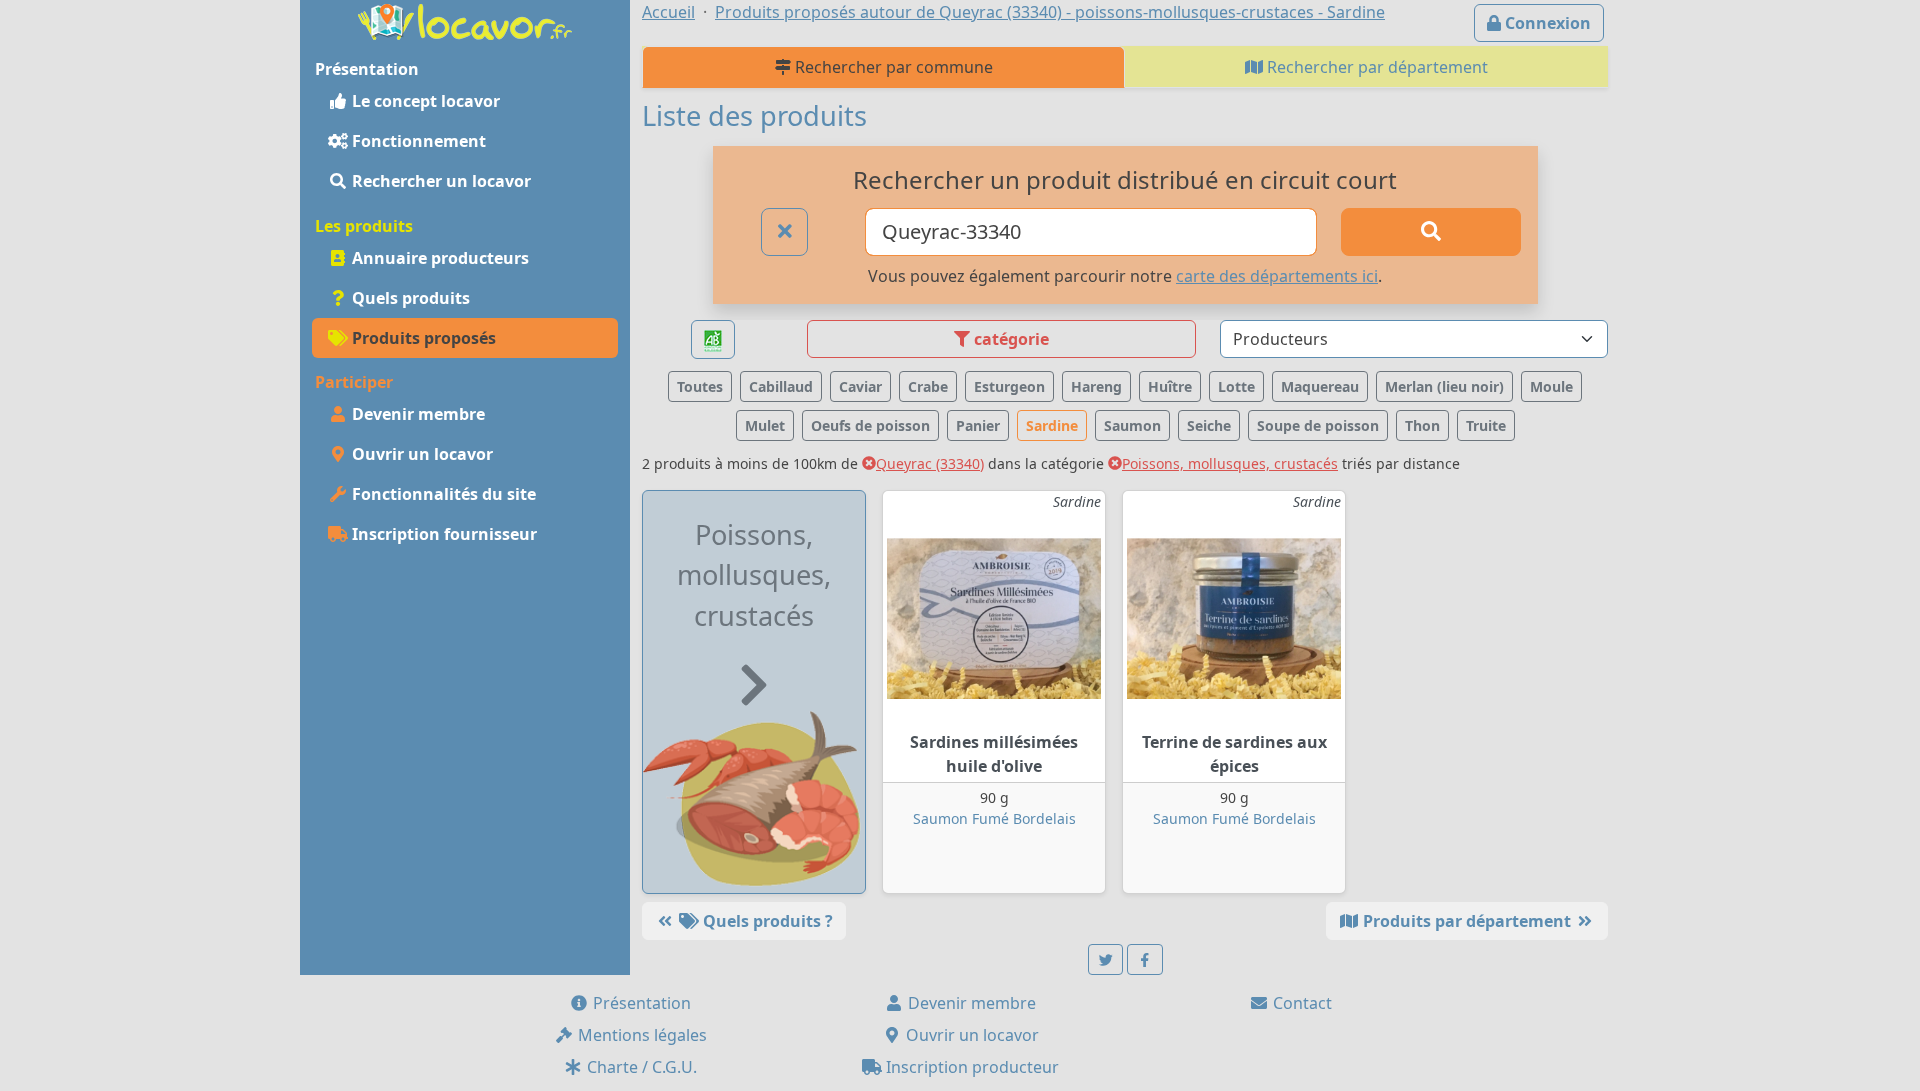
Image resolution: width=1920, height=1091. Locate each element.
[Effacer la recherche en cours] (785, 232)
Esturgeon (1009, 386)
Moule (1551, 386)
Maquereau (1320, 386)
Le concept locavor (424, 101)
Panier (978, 425)
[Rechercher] (1431, 232)
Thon (1422, 425)
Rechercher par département (1375, 67)
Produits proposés (422, 338)
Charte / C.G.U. (640, 1067)
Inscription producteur (970, 1067)
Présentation (640, 1003)
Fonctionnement (417, 141)
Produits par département (1467, 921)
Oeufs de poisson (870, 425)
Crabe (928, 386)
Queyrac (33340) (930, 463)
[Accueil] (465, 20)
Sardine (1052, 425)
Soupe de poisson (1318, 425)
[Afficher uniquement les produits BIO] (713, 339)
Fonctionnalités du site (442, 494)
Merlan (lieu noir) (1444, 386)
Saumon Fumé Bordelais (994, 818)
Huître (1170, 386)
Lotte (1236, 386)
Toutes (700, 386)
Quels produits (409, 298)
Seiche (1209, 425)
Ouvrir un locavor (420, 454)
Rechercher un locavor (439, 181)
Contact (1300, 1003)
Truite (1486, 425)
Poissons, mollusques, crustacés (1230, 463)
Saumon (1132, 425)
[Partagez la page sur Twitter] (1106, 959)
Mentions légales (640, 1035)
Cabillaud (781, 386)
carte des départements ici (1277, 276)
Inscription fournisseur (442, 534)
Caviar (860, 386)
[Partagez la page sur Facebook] (1145, 959)
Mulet (765, 425)
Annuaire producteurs (438, 258)
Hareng (1096, 386)
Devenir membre (416, 414)
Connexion (1546, 23)
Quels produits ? (766, 921)
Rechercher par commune (892, 67)
